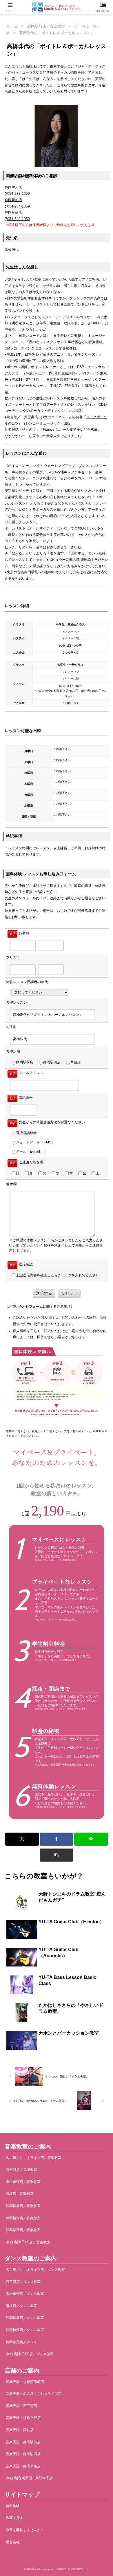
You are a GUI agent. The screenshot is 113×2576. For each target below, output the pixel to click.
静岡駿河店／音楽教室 (23, 2218)
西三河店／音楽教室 (21, 2170)
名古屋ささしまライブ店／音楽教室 (34, 2158)
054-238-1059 (19, 194)
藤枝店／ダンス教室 (21, 2306)
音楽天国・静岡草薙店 (23, 2466)
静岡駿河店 (13, 188)
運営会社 (13, 2542)
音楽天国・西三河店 (21, 2406)
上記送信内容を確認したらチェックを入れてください (58, 1275)
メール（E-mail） (30, 1151)
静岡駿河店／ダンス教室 (25, 2330)
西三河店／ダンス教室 (23, 2282)
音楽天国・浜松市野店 (23, 2418)
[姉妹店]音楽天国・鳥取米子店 (29, 2478)
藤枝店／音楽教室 (20, 2194)
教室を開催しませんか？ (25, 2530)
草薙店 (76, 1062)
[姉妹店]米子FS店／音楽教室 (28, 2242)
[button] (57, 1855)
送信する (44, 1293)
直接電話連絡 (26, 1133)
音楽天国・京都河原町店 (25, 2382)
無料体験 (13, 2506)
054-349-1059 (19, 219)
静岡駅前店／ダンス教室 (25, 2318)
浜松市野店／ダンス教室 (25, 2294)
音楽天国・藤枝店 (20, 2430)
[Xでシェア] (22, 1839)
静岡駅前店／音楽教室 (23, 2206)
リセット (69, 1293)
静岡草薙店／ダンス (21, 2342)
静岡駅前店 (13, 200)
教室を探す (14, 2518)
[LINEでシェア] (91, 1839)
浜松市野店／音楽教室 (23, 2182)
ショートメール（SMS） (35, 1142)
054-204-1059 (19, 206)
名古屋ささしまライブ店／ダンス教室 (35, 2270)
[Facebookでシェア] (57, 1839)
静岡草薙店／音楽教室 (23, 2230)
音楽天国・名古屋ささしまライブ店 (34, 2394)
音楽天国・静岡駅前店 (23, 2442)
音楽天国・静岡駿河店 (23, 2454)
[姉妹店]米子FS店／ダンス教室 (30, 2354)
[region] (57, 1625)
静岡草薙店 (13, 212)
